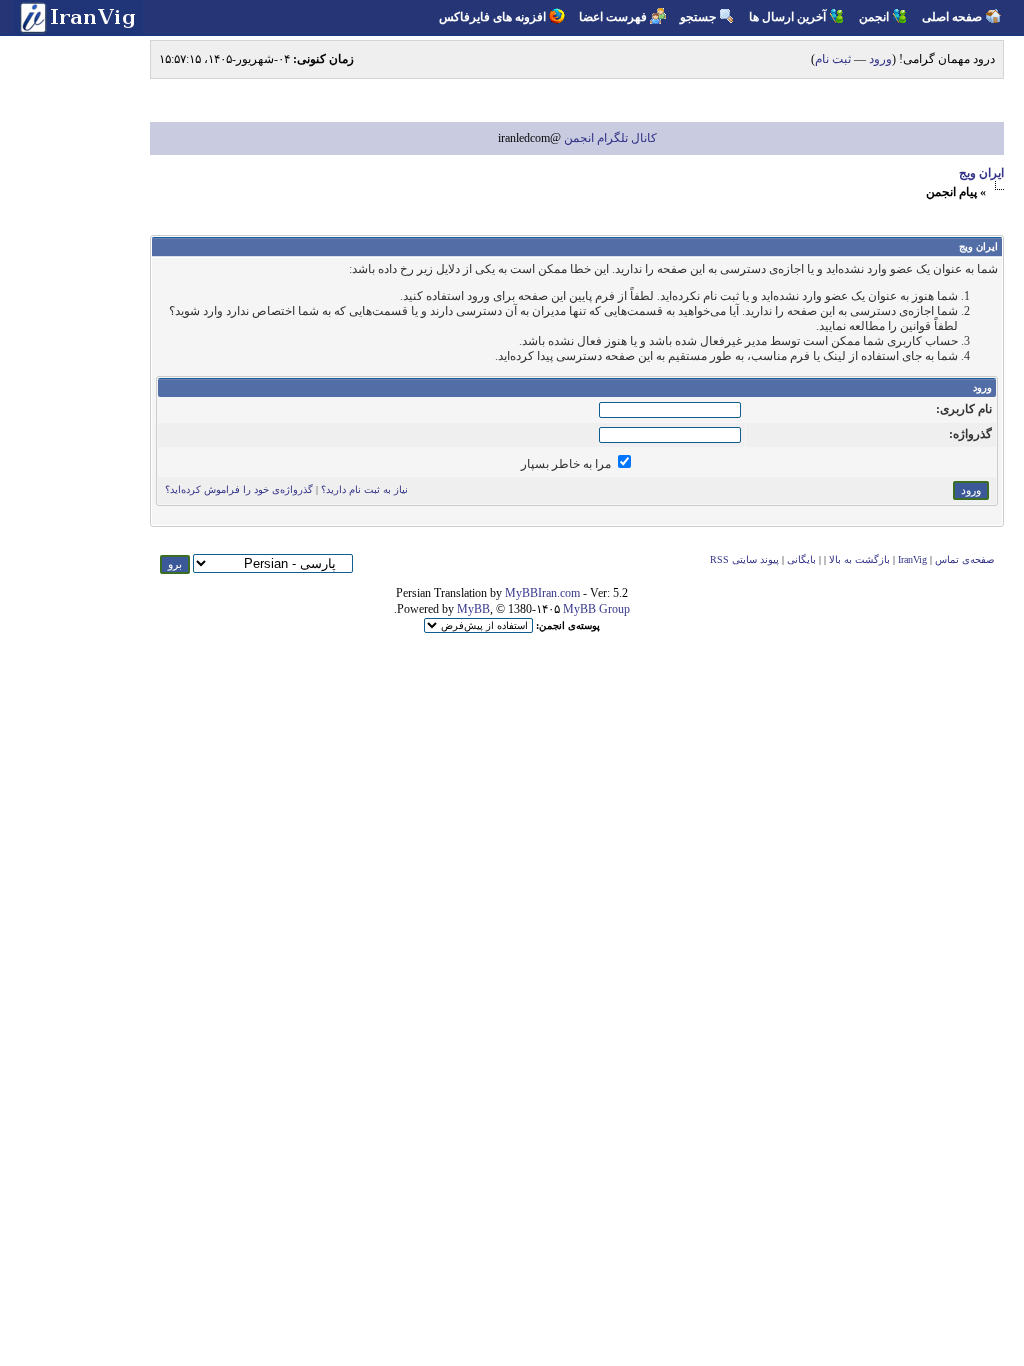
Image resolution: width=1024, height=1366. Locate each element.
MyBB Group (596, 609)
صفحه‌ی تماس (964, 559)
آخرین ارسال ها (787, 17)
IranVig (912, 559)
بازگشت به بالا (859, 559)
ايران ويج (981, 173)
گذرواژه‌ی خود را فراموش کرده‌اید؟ (239, 489)
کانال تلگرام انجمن (609, 138)
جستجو (698, 17)
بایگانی (801, 559)
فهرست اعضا (613, 17)
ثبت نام (833, 59)
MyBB (473, 609)
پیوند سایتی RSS (744, 559)
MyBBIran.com (542, 593)
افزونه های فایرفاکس (492, 17)
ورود (880, 59)
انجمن (874, 17)
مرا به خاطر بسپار (567, 464)
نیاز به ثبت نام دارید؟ (364, 489)
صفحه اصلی (952, 17)
